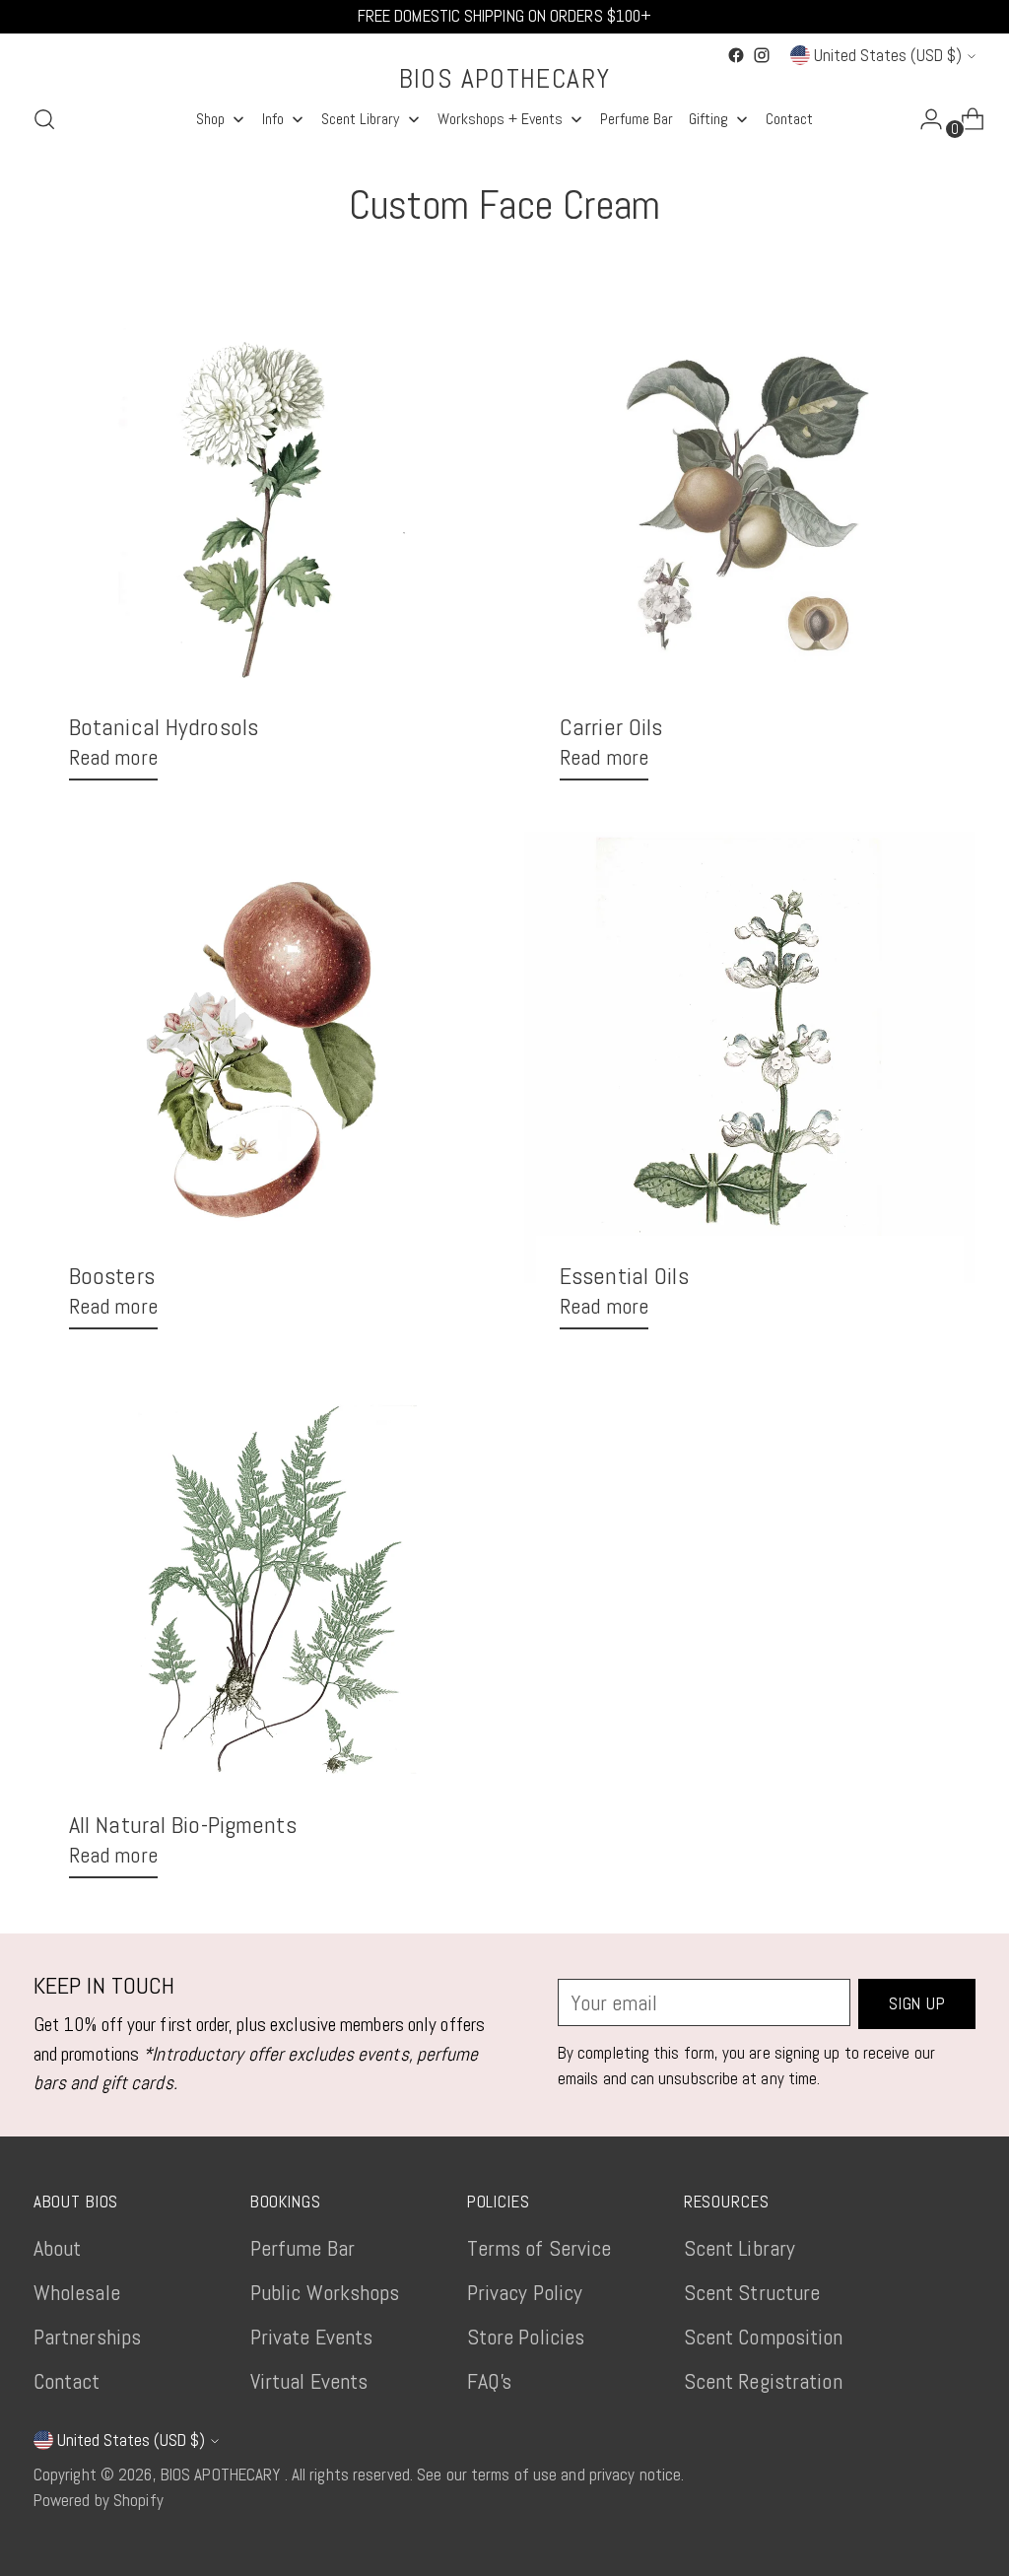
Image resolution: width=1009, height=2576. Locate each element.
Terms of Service (539, 2248)
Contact (67, 2381)
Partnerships (87, 2337)
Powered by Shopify (99, 2500)
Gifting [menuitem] (708, 119)
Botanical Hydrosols (164, 727)
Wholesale (77, 2292)
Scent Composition (764, 2337)
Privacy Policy (525, 2292)
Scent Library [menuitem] (360, 119)
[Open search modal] (44, 119)
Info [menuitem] (273, 119)
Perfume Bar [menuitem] (637, 119)
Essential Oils (624, 1276)
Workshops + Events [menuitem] (500, 119)
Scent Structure (752, 2292)
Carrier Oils (611, 727)
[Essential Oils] (750, 1057)
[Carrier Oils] (750, 508)
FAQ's (490, 2381)
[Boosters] (259, 1057)
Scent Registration (763, 2381)
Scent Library (740, 2248)
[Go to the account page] (923, 119)
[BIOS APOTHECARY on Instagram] (762, 55)
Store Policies (526, 2337)
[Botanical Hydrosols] (259, 508)
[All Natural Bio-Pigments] (259, 1606)
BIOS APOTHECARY (223, 2474)
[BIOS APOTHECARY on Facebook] (736, 55)
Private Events (312, 2337)
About (58, 2248)
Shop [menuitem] (210, 119)
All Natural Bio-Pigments (183, 1825)
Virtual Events (309, 2381)
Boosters (112, 1276)
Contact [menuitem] (789, 119)
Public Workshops (325, 2292)
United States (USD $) (888, 55)
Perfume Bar (303, 2248)
